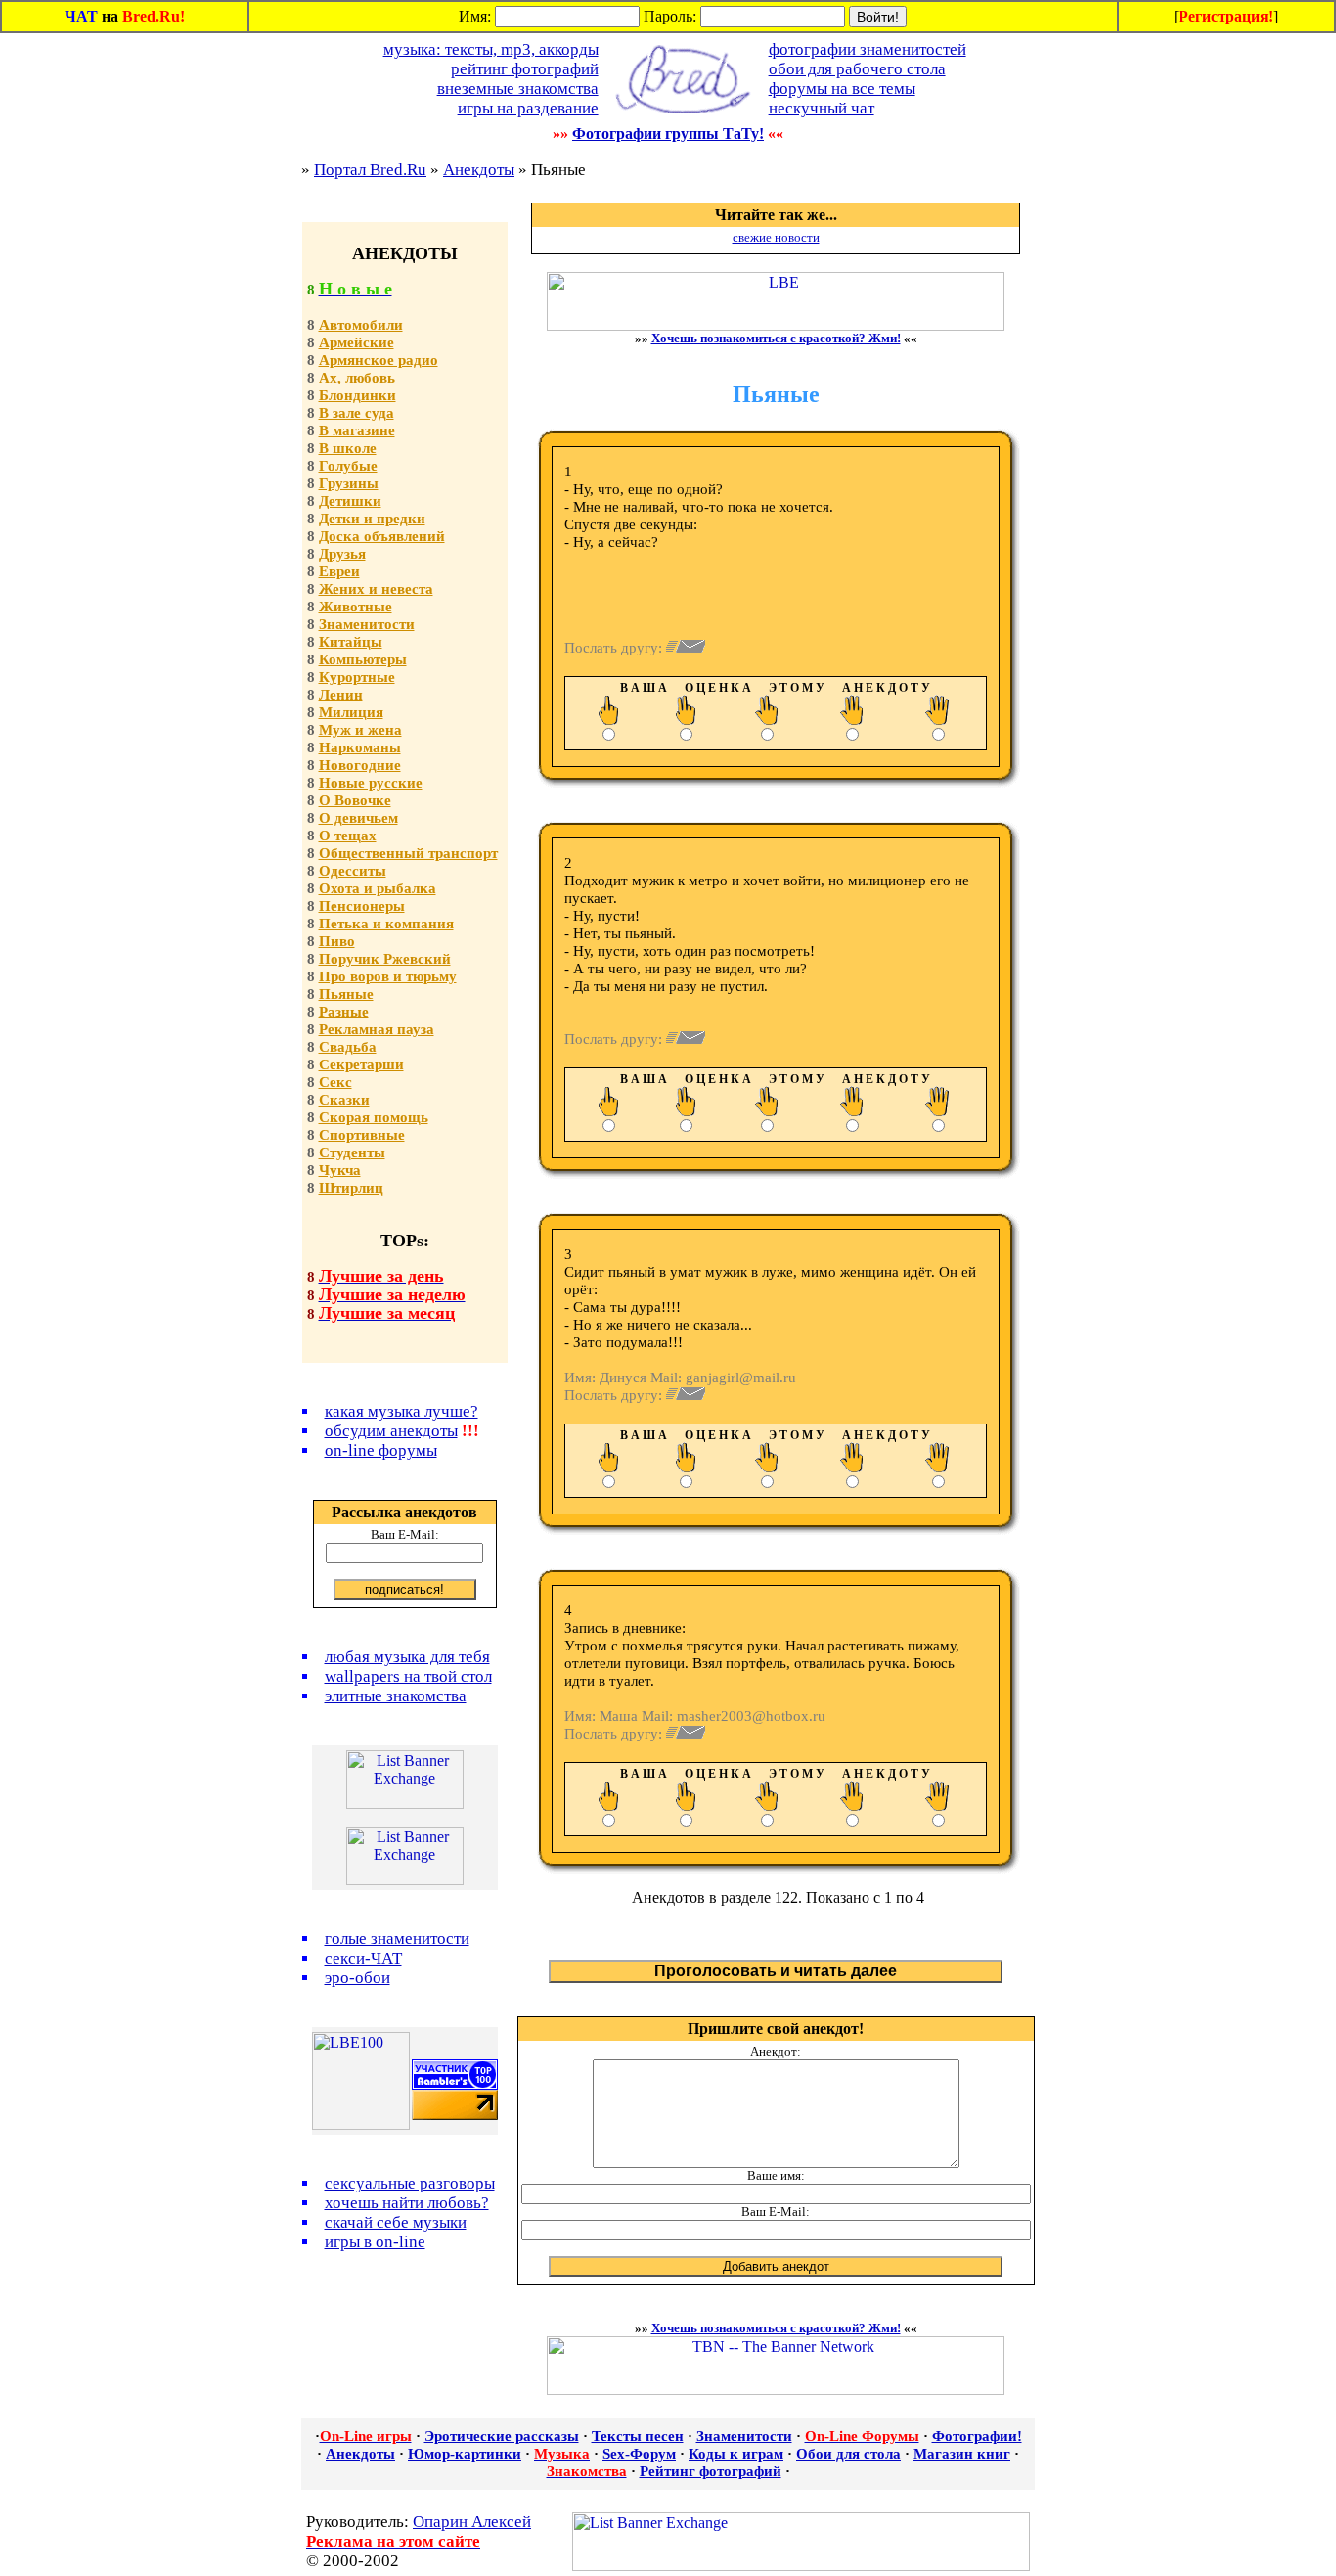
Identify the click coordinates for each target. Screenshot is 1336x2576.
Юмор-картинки (465, 2454)
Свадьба (348, 1047)
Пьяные (346, 994)
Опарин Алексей (472, 2522)
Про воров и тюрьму (388, 976)
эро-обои (357, 1978)
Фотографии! (977, 2436)
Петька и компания (386, 924)
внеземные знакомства (518, 89)
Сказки (344, 1100)
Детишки (350, 501)
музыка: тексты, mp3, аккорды (491, 49)
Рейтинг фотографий (711, 2471)
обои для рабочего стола (857, 69)
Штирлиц (351, 1188)
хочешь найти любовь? (407, 2203)
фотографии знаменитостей (868, 49)
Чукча (340, 1170)
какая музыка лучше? (401, 1411)
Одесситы (353, 871)
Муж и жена (360, 730)
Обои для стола (848, 2454)
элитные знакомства (396, 1696)
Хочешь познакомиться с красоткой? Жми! (776, 338)
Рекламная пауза (377, 1029)
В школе (348, 448)
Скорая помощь (374, 1117)
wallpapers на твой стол (408, 1676)
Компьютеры (363, 659)
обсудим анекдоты (391, 1431)
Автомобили (361, 325)
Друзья (342, 554)
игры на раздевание (528, 108)
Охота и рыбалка (378, 888)
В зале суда (356, 413)
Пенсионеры (362, 906)
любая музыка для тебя (407, 1657)
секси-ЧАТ (363, 1958)
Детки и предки (372, 519)
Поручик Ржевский (385, 959)
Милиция (351, 712)
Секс (335, 1082)
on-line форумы (381, 1450)
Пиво (337, 941)
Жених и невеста (376, 589)
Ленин (341, 695)
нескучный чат (822, 108)
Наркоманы (360, 747)
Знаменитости (367, 624)
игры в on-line (375, 2242)
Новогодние (360, 765)
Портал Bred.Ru (370, 170)
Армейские (356, 342)
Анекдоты (479, 170)
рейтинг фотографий (525, 69)
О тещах (348, 836)
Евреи (339, 571)
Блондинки (357, 395)
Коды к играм (736, 2454)
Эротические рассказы (502, 2436)
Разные (344, 1012)
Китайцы (351, 642)
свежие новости (776, 237)
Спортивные (362, 1135)
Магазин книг (962, 2454)
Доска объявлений (382, 536)
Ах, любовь (357, 378)
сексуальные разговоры (410, 2183)
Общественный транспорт (408, 853)
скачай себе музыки (396, 2222)
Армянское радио (379, 360)
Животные (356, 607)
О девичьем (358, 818)
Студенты (352, 1152)
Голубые (348, 466)
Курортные (357, 677)
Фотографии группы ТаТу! (668, 134)
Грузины (349, 483)
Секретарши (361, 1064)
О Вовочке (355, 800)
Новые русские (371, 783)
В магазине (357, 430)
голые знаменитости (397, 1939)
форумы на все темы (842, 89)
